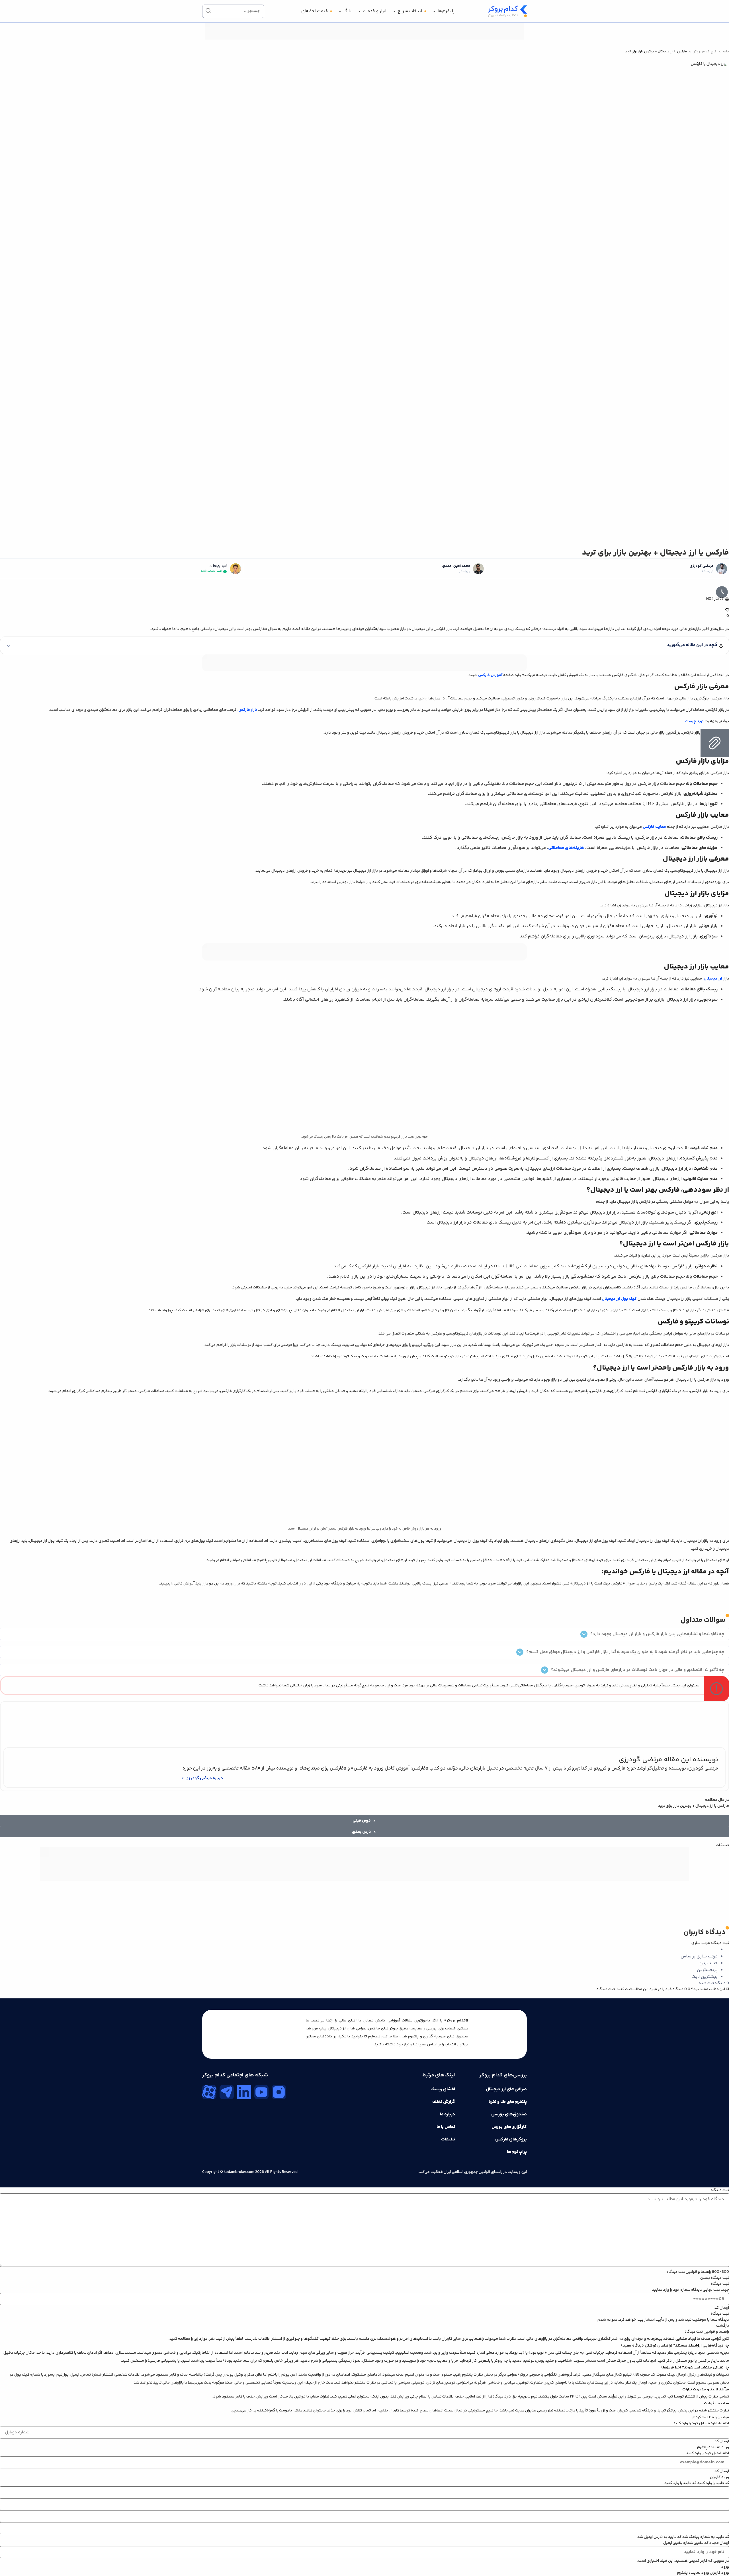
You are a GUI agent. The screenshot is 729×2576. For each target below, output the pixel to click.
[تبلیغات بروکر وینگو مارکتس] (364, 663)
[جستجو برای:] (233, 11)
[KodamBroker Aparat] (209, 2092)
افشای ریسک (443, 2089)
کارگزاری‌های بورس (509, 2127)
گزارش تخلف (444, 2102)
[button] (364, 645)
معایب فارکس (654, 827)
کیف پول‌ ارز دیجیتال (619, 1299)
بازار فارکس (248, 710)
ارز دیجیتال (713, 979)
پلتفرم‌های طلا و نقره (508, 2102)
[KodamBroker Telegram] (227, 2092)
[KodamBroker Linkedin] (244, 2092)
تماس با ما (446, 2127)
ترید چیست (694, 721)
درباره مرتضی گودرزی (204, 1778)
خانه (726, 52)
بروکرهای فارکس (511, 2139)
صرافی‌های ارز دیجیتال (506, 2089)
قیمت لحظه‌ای (315, 11)
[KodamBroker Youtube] (261, 2092)
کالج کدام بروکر (705, 52)
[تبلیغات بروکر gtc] (364, 960)
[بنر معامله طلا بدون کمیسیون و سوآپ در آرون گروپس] (364, 1881)
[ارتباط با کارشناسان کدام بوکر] (17, 2559)
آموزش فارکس (490, 675)
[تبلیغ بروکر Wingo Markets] (364, 39)
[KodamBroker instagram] (279, 2092)
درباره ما (448, 2114)
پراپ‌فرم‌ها (517, 2152)
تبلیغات (448, 2139)
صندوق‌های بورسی (509, 2114)
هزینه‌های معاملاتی (566, 848)
